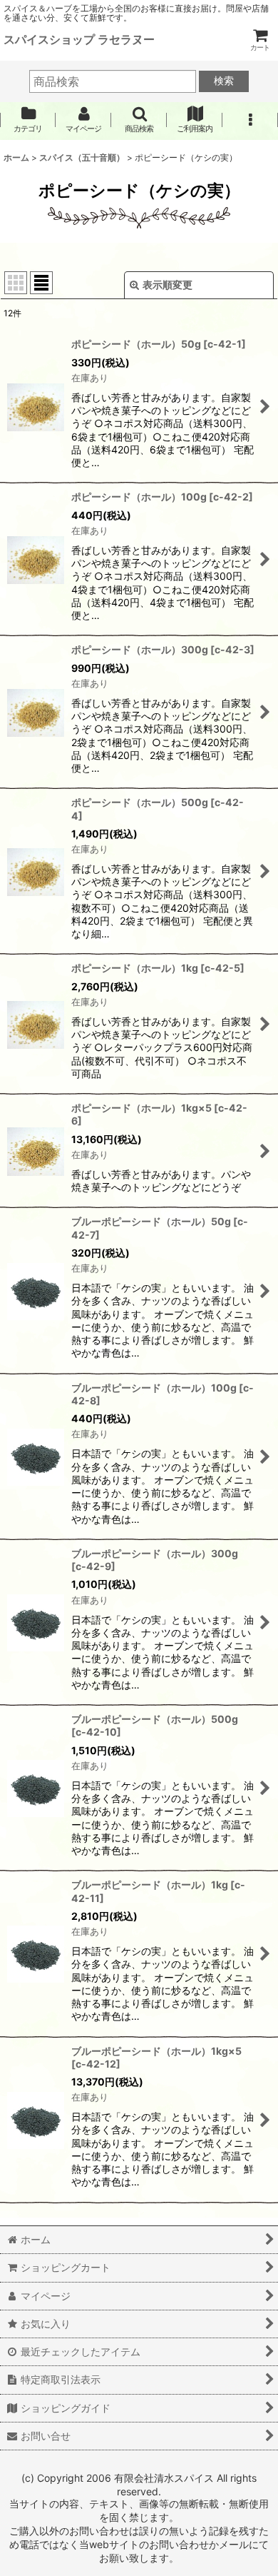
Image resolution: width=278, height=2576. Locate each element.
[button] (139, 120)
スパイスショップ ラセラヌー (79, 39)
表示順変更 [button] (168, 285)
